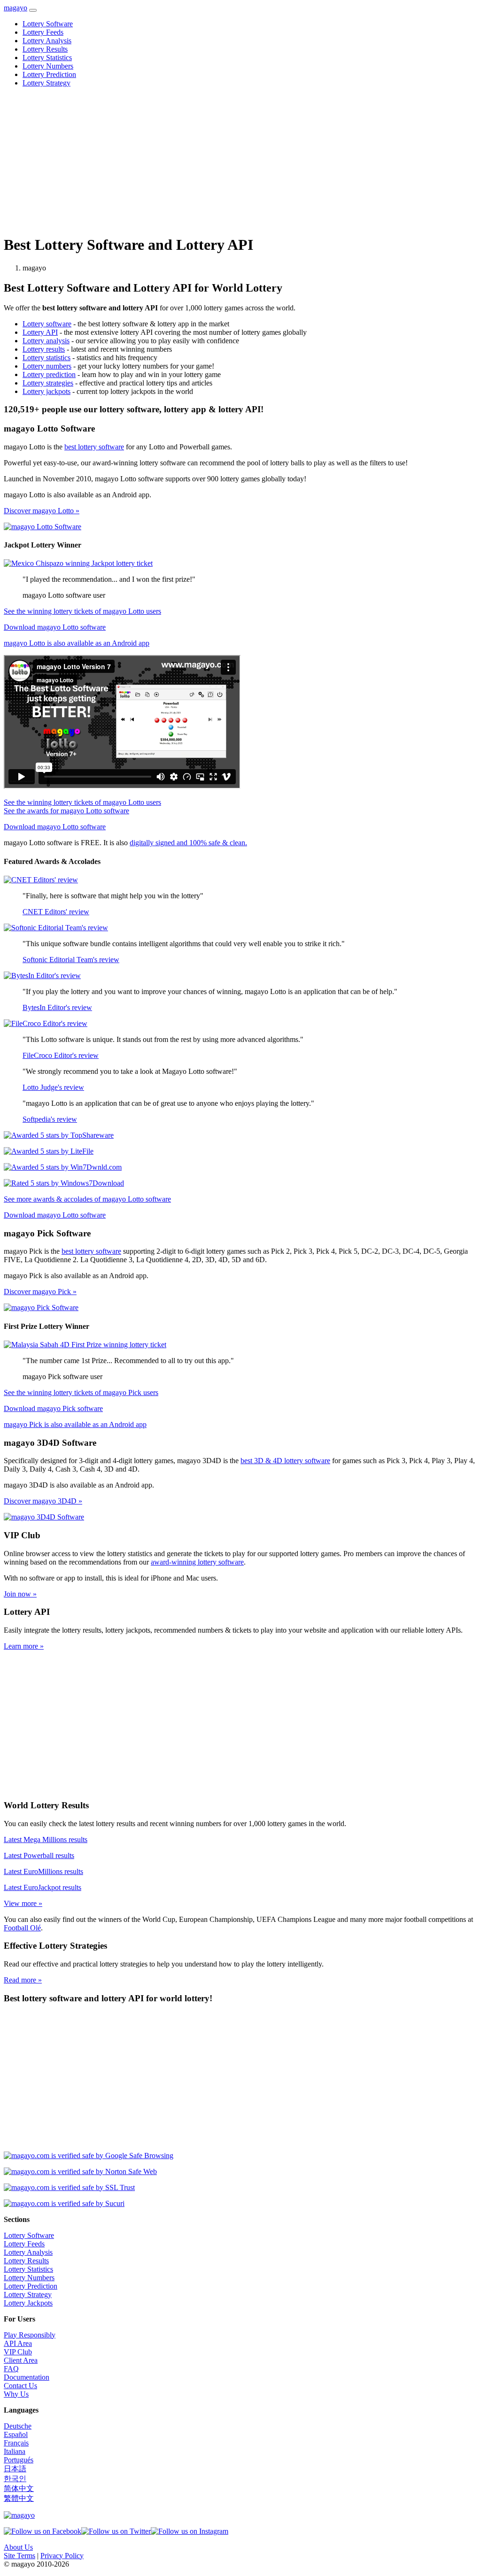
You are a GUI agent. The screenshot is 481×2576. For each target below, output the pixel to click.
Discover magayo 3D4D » (43, 1501)
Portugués (19, 2460)
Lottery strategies (48, 383)
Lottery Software (48, 24)
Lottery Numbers (48, 66)
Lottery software (47, 324)
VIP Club (18, 2352)
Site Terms (19, 2556)
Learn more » (24, 1646)
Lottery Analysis (47, 41)
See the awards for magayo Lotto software (66, 811)
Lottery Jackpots (28, 2303)
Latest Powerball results (39, 1855)
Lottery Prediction (49, 74)
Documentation (27, 2377)
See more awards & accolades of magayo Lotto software (87, 1199)
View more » (23, 1903)
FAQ (11, 2369)
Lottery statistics (47, 358)
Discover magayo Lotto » (42, 511)
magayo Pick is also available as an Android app (75, 1424)
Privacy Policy (62, 2556)
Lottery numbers (47, 366)
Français (16, 2443)
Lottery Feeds (43, 32)
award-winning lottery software (197, 1562)
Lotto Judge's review (53, 1087)
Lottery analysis (46, 341)
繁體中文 (19, 2498)
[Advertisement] (240, 161)
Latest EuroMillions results (43, 1871)
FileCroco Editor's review (61, 1055)
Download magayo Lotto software (55, 627)
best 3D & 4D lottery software (285, 1461)
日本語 (15, 2469)
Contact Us (20, 2386)
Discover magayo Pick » (40, 1292)
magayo (16, 8)
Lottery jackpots (47, 391)
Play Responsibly (30, 2335)
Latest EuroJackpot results (43, 1887)
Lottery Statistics (47, 58)
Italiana (15, 2451)
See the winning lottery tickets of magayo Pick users (81, 1392)
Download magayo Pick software (53, 1408)
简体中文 (19, 2488)
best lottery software (94, 447)
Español (16, 2434)
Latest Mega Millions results (46, 1839)
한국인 (15, 2479)
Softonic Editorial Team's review (71, 960)
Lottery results (44, 349)
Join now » (20, 1594)
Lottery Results (45, 49)
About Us (18, 2547)
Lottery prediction (49, 374)
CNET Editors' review (56, 912)
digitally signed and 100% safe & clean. (188, 843)
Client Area (21, 2360)
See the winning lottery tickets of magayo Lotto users (82, 611)
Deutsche (18, 2426)
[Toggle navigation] (33, 10)
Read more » (23, 1980)
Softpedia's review (50, 1119)
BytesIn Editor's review (57, 1007)
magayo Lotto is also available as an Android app (77, 643)
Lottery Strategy (47, 83)
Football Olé (22, 1928)
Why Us (16, 2394)
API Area (18, 2343)
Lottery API (40, 332)
